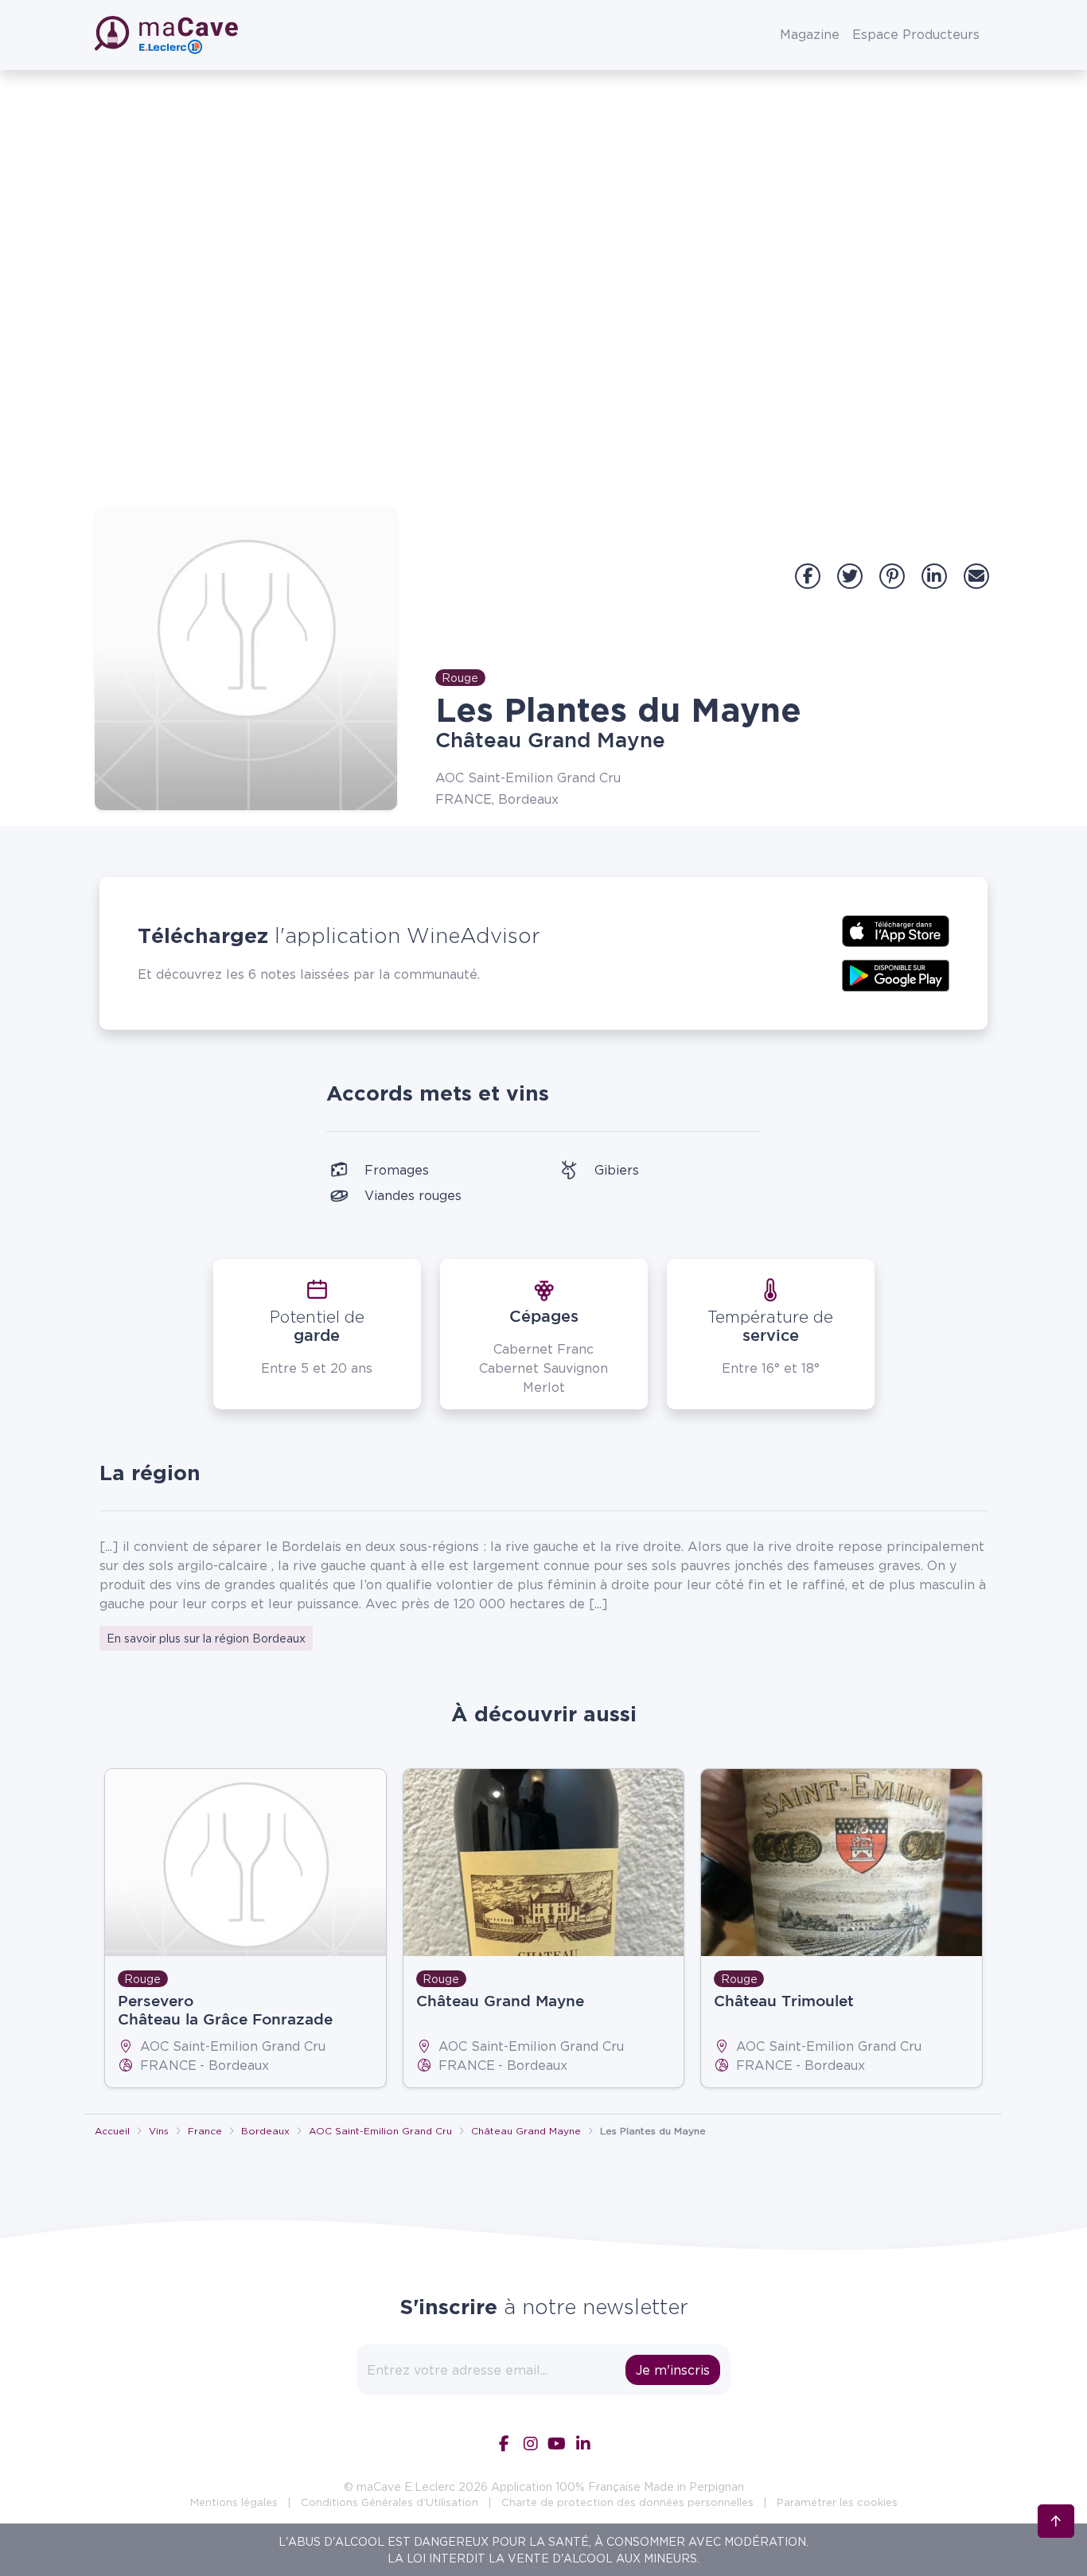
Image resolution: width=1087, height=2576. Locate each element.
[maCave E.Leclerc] (168, 35)
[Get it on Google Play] (896, 974)
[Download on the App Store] (896, 929)
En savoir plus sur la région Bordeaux (206, 1638)
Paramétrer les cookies (837, 2502)
